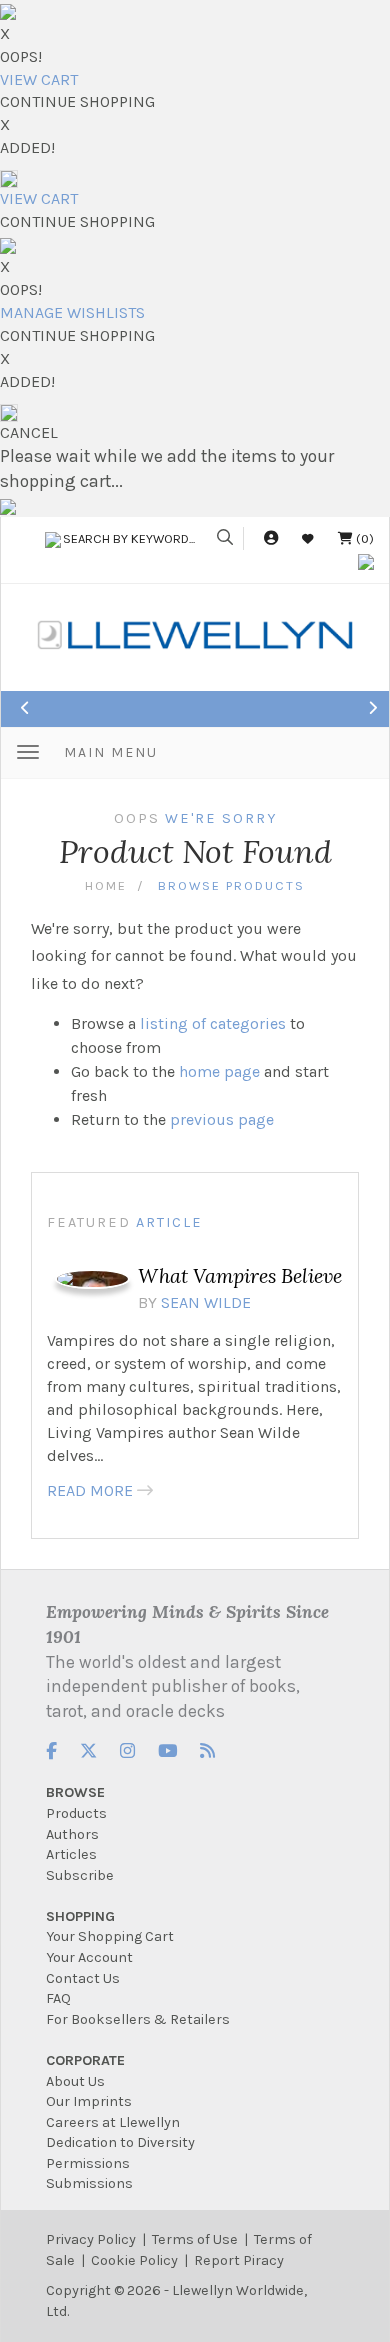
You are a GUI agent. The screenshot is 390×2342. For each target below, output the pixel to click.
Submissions (89, 2183)
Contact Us (83, 1978)
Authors (72, 1834)
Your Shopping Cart (110, 1936)
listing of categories (213, 1023)
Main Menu (111, 752)
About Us (75, 2081)
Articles (71, 1854)
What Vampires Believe (240, 1275)
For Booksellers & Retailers (138, 2019)
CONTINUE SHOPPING (77, 101)
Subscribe (80, 1875)
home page (219, 1071)
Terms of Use (195, 2239)
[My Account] (271, 538)
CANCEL (29, 432)
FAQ (58, 1998)
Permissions (88, 2163)
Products (76, 1813)
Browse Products (231, 885)
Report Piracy (239, 2260)
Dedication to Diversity (120, 2142)
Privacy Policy (91, 2239)
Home (106, 885)
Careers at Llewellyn (113, 2122)
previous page (222, 1119)
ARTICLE (169, 1222)
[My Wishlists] (308, 538)
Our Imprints (89, 2101)
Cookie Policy (134, 2260)
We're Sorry (221, 818)
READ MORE (90, 1490)
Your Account (89, 1957)
